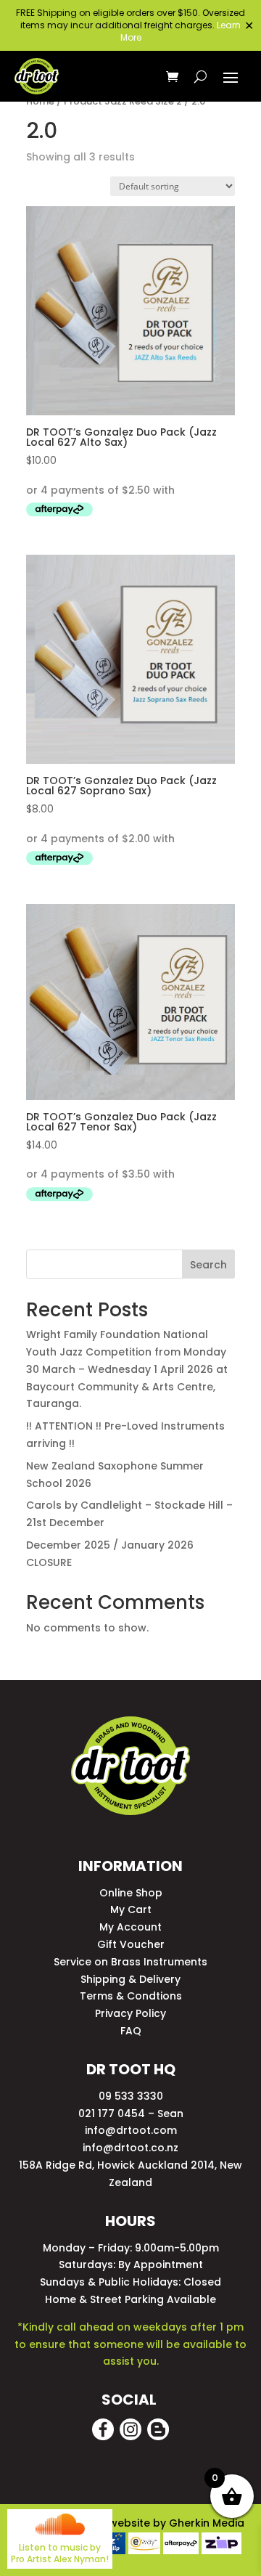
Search (208, 1265)
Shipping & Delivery (130, 1979)
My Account (130, 1927)
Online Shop (131, 1893)
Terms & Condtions (131, 1996)
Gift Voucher (131, 1944)
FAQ (131, 2031)
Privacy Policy (130, 2013)
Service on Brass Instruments (130, 1962)
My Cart (131, 1909)
